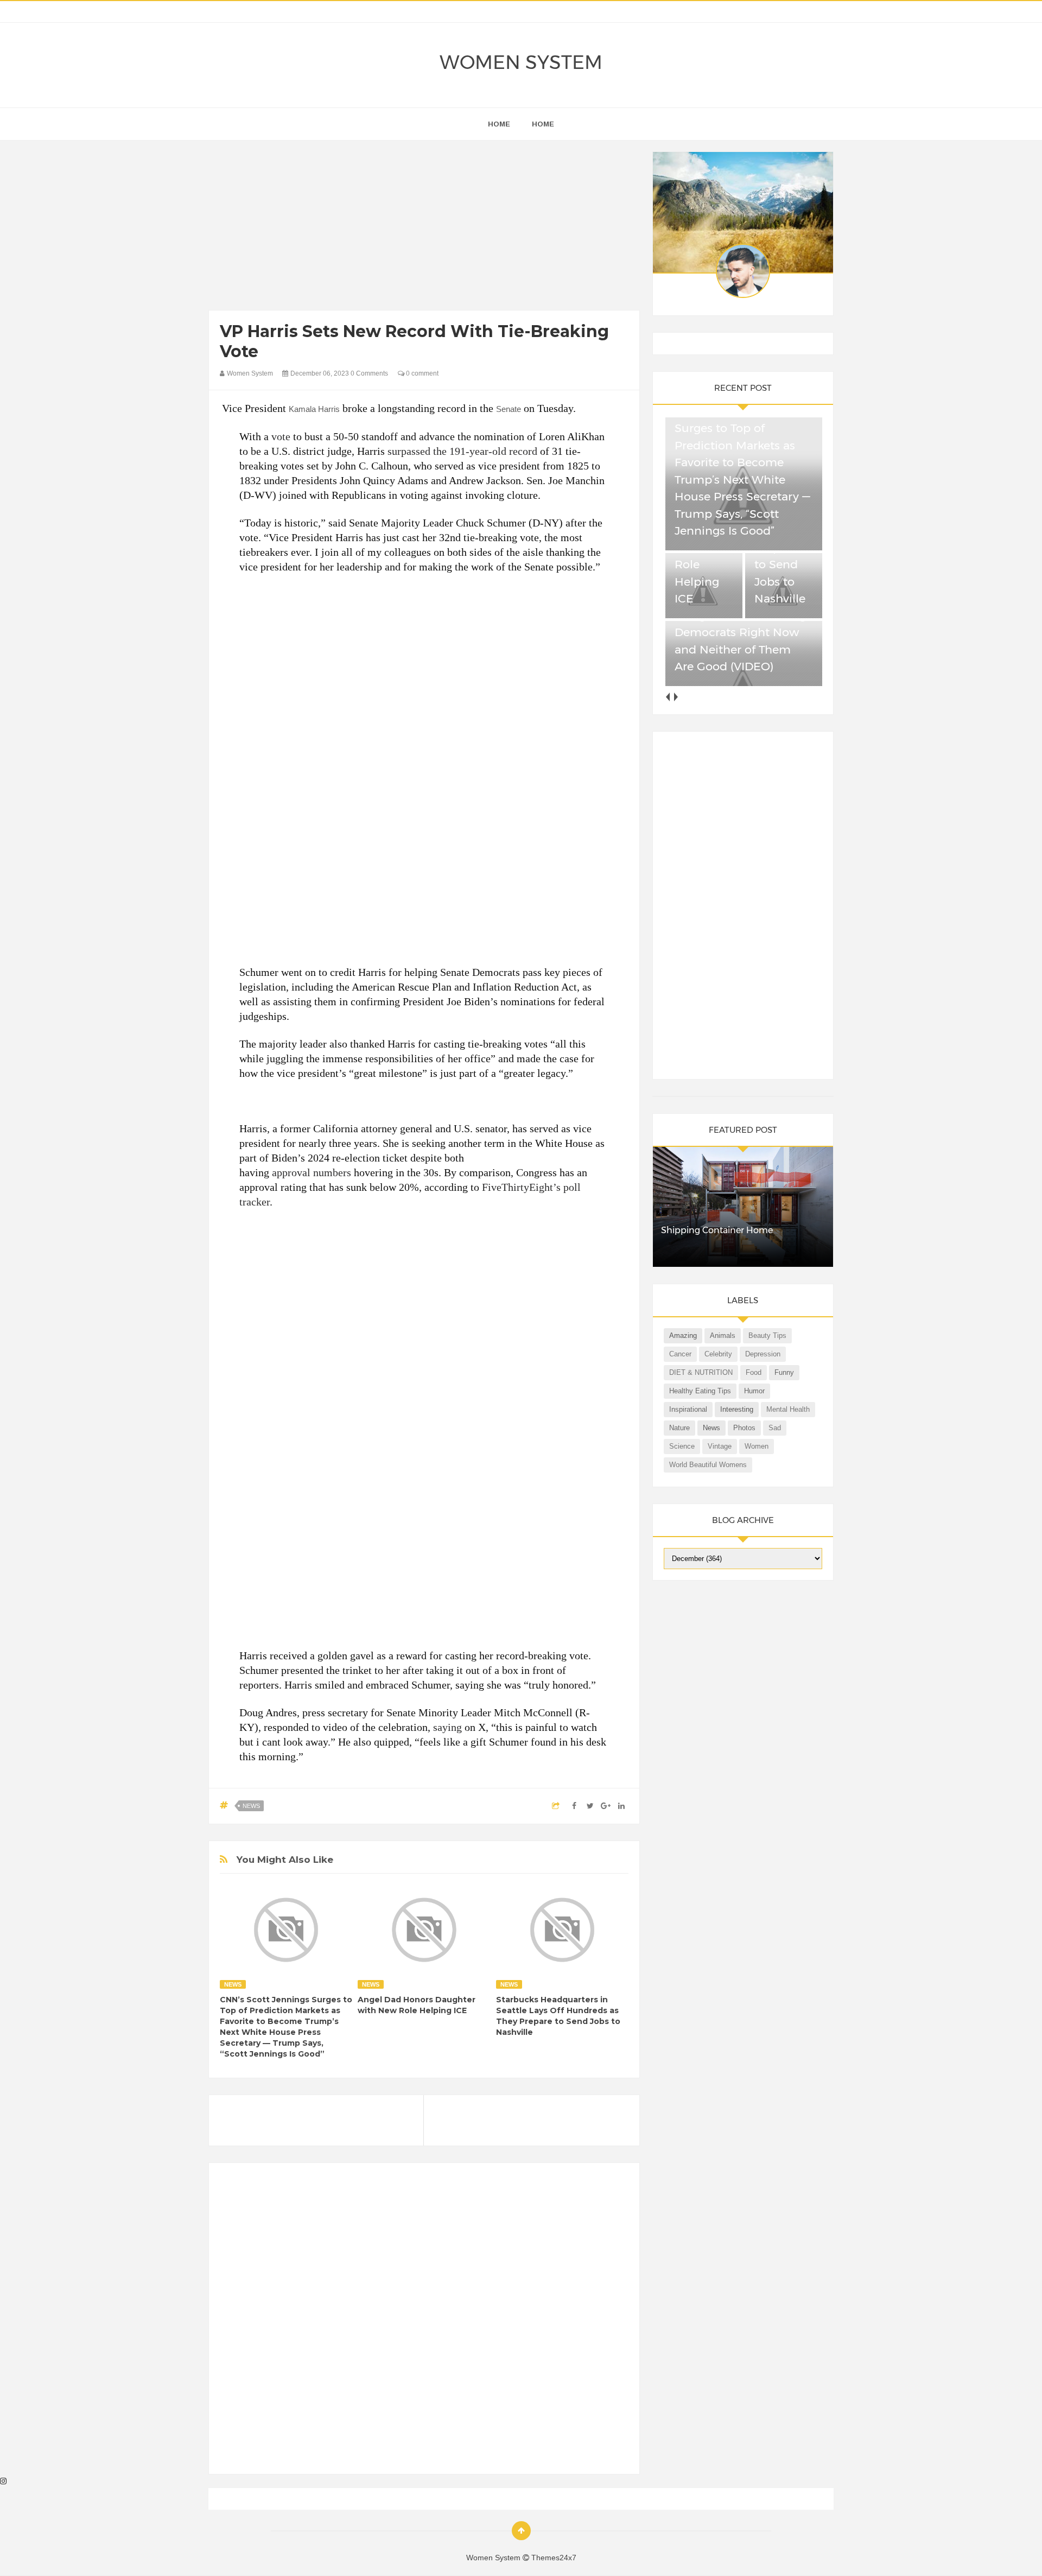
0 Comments (369, 373)
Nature (679, 1428)
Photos (744, 1428)
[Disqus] (424, 2323)
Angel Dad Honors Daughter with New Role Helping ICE (417, 2005)
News (251, 1806)
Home (543, 124)
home (499, 124)
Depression (763, 1354)
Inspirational (688, 1409)
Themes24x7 (554, 2558)
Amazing (683, 1335)
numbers (332, 1172)
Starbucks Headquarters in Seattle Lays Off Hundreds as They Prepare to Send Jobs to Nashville (558, 2016)
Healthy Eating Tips (700, 1391)
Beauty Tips (767, 1335)
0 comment (421, 373)
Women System (521, 62)
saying (447, 1727)
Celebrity (718, 1354)
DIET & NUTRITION (701, 1372)
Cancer (680, 1354)
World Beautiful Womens (708, 1465)
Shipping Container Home (717, 1230)
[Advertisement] (424, 228)
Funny (784, 1372)
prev (668, 697)
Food (754, 1372)
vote (281, 436)
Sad (775, 1428)
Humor (754, 1391)
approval (291, 1172)
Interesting (737, 1409)
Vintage (720, 1446)
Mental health (788, 1409)
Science (682, 1446)
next (676, 697)
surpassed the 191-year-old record (462, 451)
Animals (723, 1335)
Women (757, 1446)
